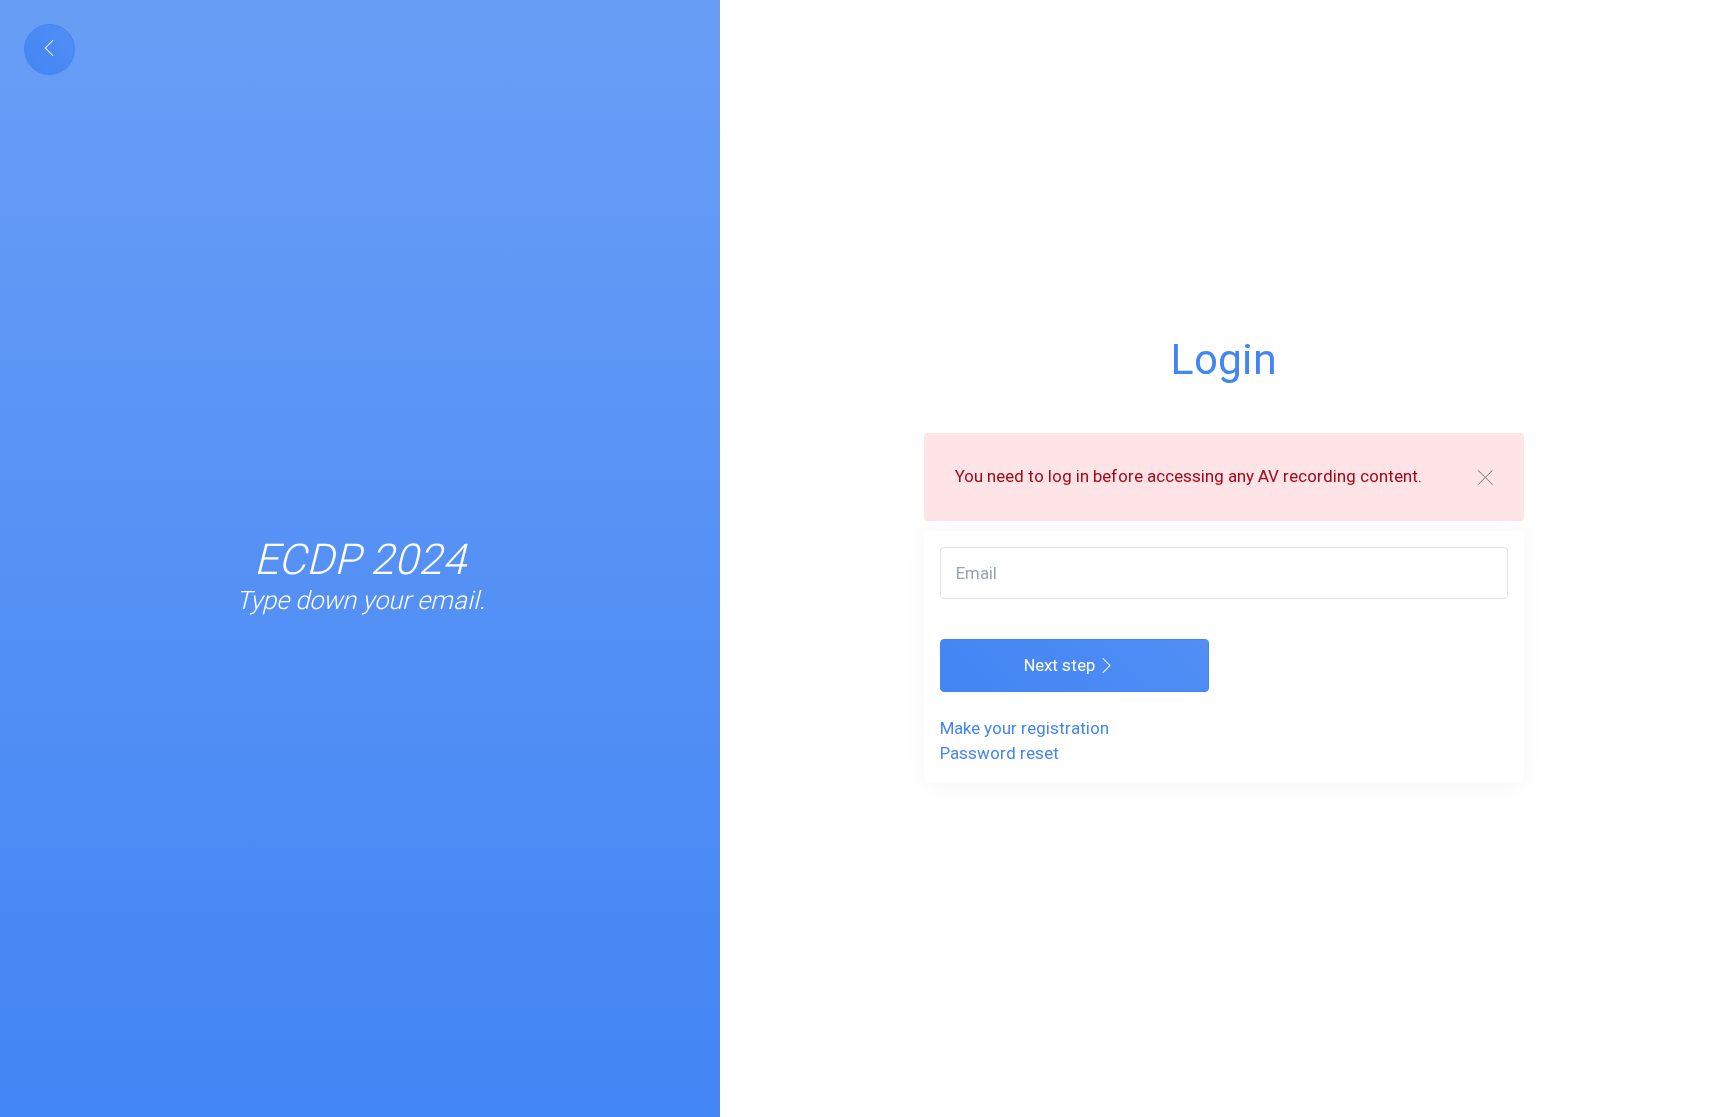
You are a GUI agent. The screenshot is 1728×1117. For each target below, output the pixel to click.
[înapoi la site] (49, 49)
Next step (1061, 665)
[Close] (1485, 476)
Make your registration (1024, 728)
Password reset (999, 753)
